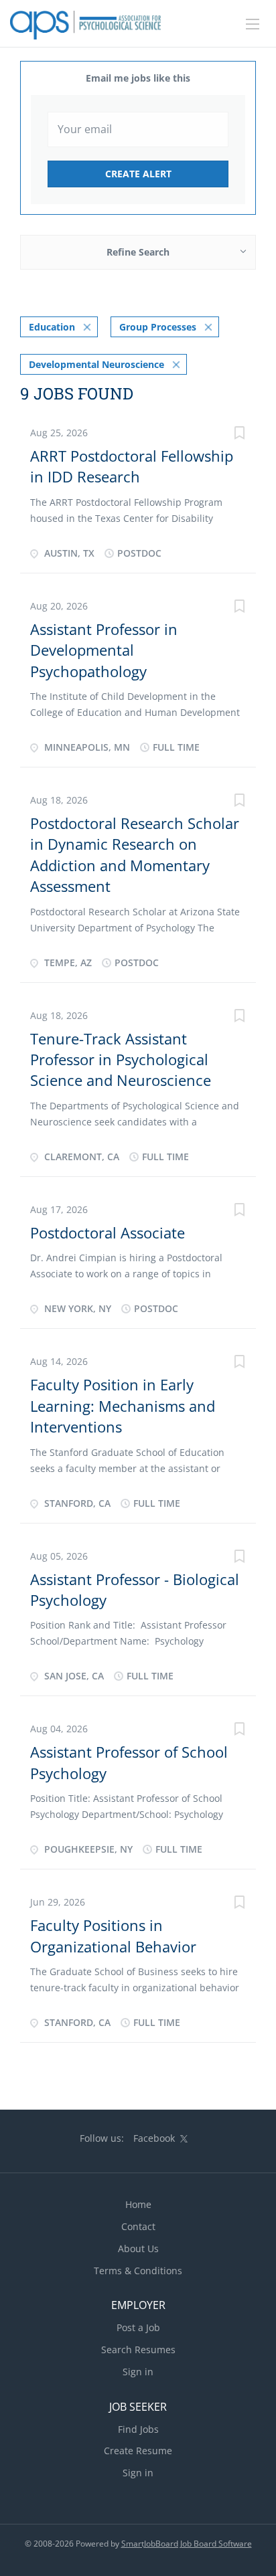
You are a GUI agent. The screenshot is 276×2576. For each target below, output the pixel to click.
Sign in (138, 2372)
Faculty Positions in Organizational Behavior (113, 1935)
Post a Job (138, 2327)
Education (52, 327)
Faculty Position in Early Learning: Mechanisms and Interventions (123, 1405)
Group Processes (158, 327)
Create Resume (138, 2451)
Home (138, 2204)
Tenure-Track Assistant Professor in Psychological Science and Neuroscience (121, 1060)
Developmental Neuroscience (96, 364)
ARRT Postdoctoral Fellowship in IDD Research (132, 466)
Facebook (154, 2138)
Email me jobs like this (138, 78)
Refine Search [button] (138, 252)
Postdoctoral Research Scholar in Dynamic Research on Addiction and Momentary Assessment (135, 854)
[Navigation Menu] (253, 24)
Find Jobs (138, 2429)
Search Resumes (138, 2350)
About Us (138, 2248)
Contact (138, 2226)
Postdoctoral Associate (108, 1232)
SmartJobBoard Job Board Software (187, 2544)
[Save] (239, 435)
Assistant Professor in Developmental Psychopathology (104, 650)
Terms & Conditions (138, 2271)
